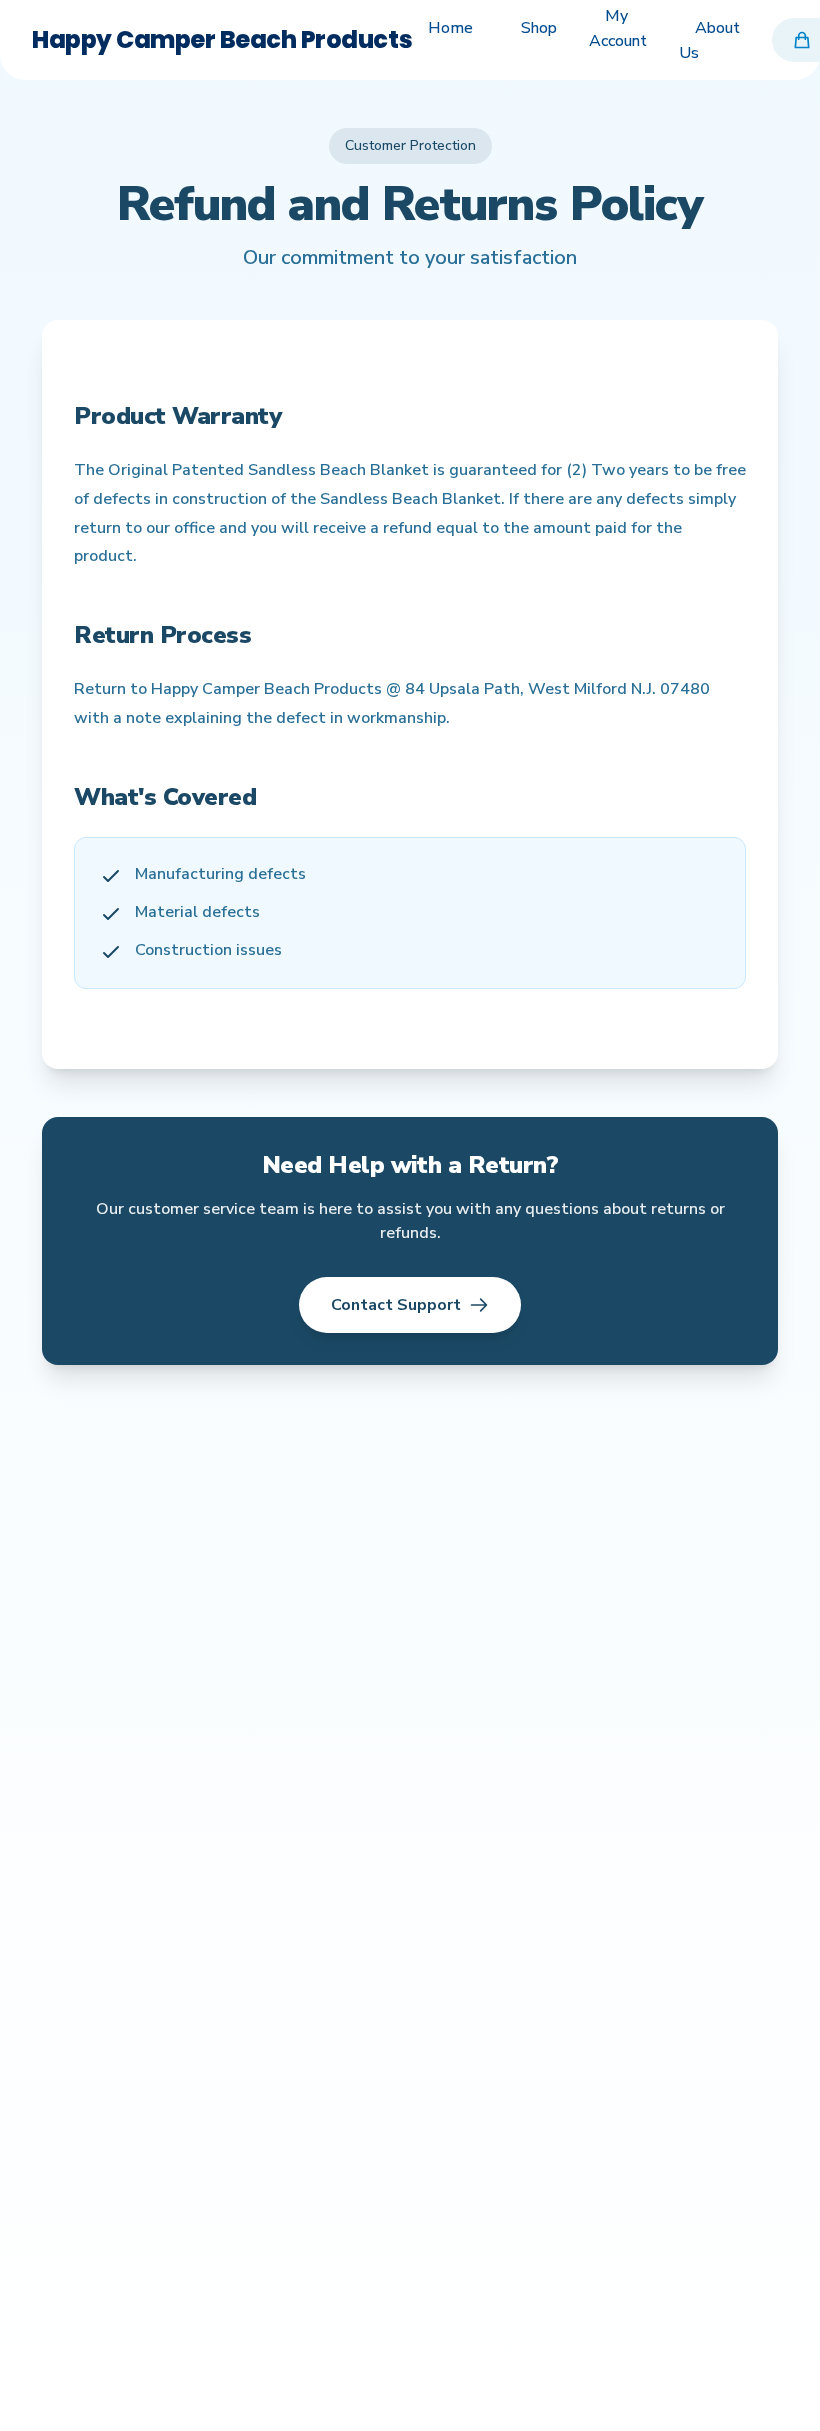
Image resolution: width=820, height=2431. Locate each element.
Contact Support (396, 1305)
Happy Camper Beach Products (222, 39)
